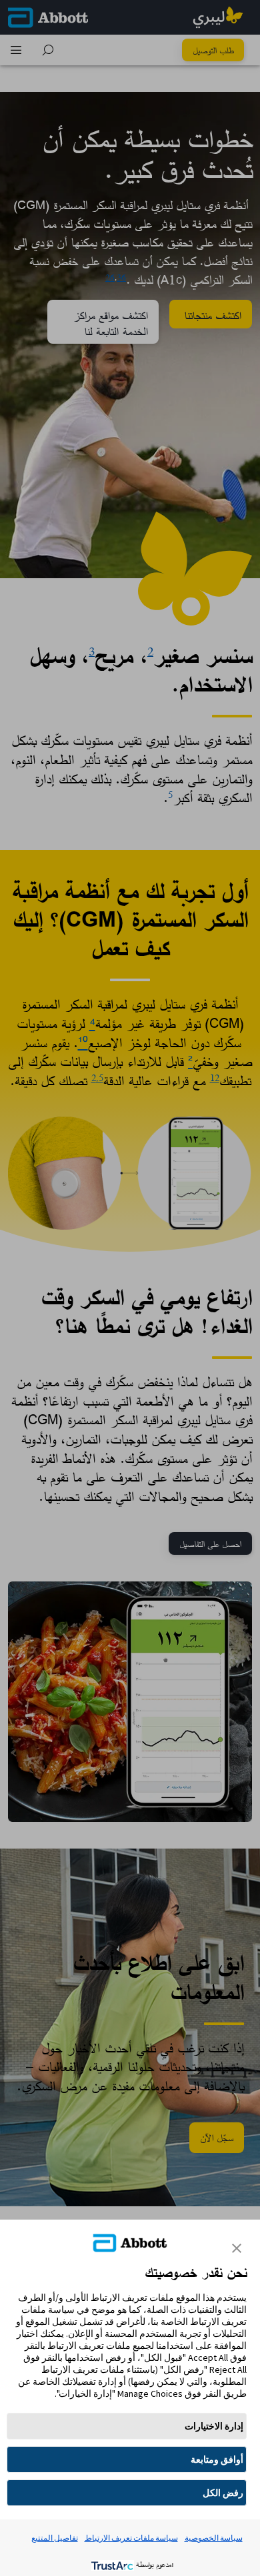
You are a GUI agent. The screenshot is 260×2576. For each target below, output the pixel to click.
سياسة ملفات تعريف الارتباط (131, 2538)
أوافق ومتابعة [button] (217, 2459)
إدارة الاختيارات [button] (214, 2426)
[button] (237, 2248)
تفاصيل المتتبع (55, 2538)
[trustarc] (111, 2564)
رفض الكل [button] (223, 2493)
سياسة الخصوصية (214, 2538)
